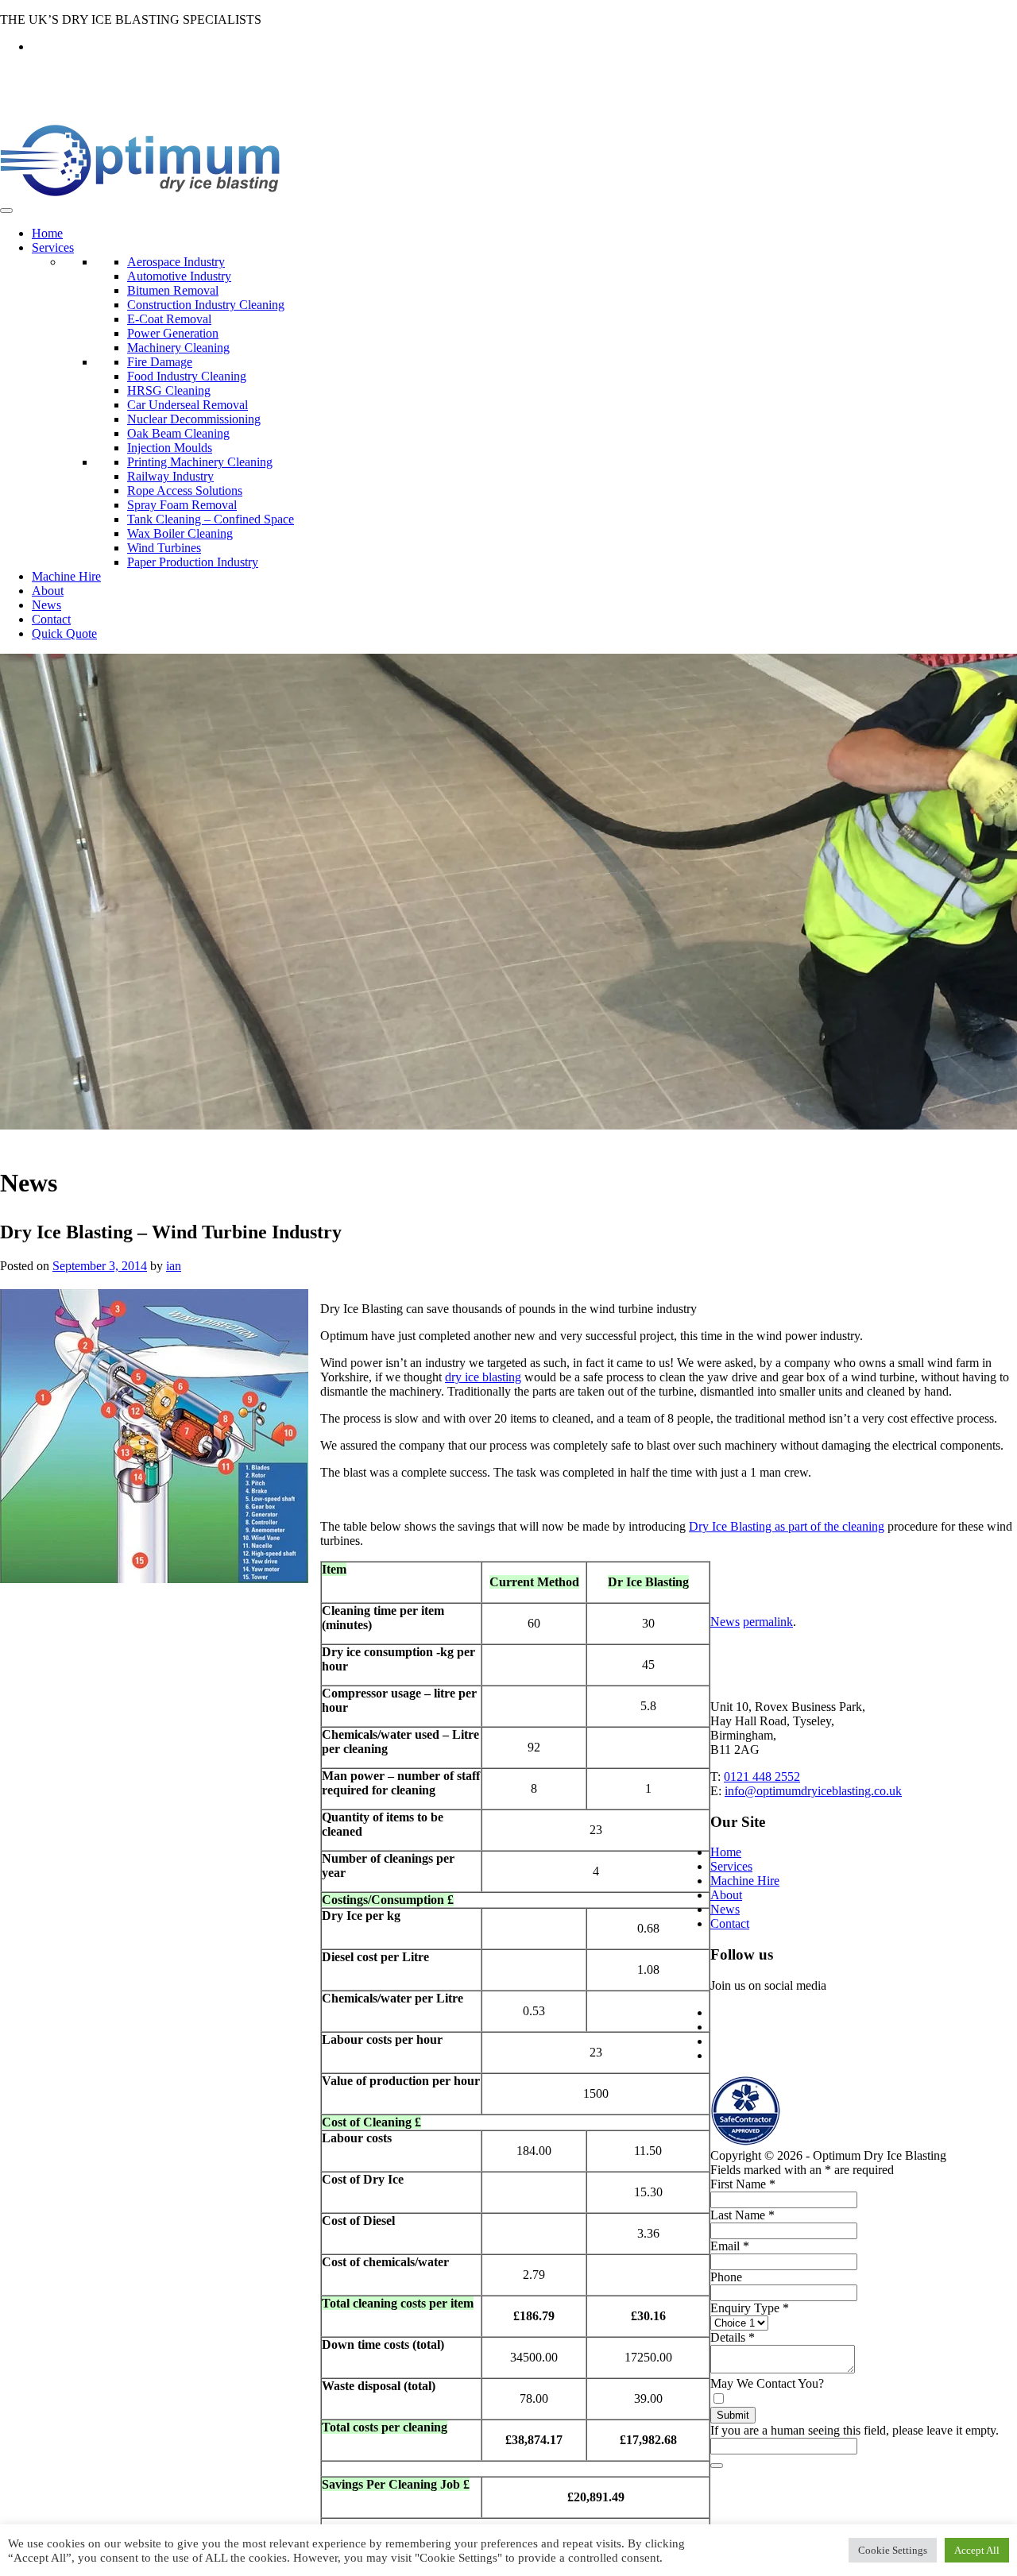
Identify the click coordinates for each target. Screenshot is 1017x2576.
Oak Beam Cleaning (178, 433)
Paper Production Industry (193, 562)
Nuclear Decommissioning (194, 419)
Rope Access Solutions (185, 490)
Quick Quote (64, 633)
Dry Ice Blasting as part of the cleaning (787, 1526)
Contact (51, 619)
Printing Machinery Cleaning (200, 462)
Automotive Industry (179, 276)
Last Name (742, 2215)
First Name (743, 2184)
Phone (726, 2277)
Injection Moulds (170, 448)
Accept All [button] (977, 2550)
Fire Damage (160, 362)
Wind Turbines (164, 548)
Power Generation (173, 333)
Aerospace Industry (176, 262)
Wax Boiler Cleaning (180, 533)
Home (47, 233)
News (46, 605)
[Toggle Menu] (6, 210)
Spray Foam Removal (182, 505)
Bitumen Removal (173, 290)
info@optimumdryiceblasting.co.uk (813, 1791)
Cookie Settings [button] (893, 2550)
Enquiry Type (750, 2308)
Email (730, 2246)
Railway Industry (170, 476)
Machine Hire (66, 576)
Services (53, 247)
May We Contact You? (767, 2383)
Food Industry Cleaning (187, 376)
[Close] (717, 2466)
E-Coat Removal (169, 319)
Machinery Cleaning (178, 348)
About (48, 591)
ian (174, 1266)
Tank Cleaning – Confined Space (211, 519)
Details (733, 2337)
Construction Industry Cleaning (206, 305)
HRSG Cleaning (169, 390)
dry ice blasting (483, 1377)
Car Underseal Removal (188, 405)
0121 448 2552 (762, 1777)
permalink (768, 1622)
